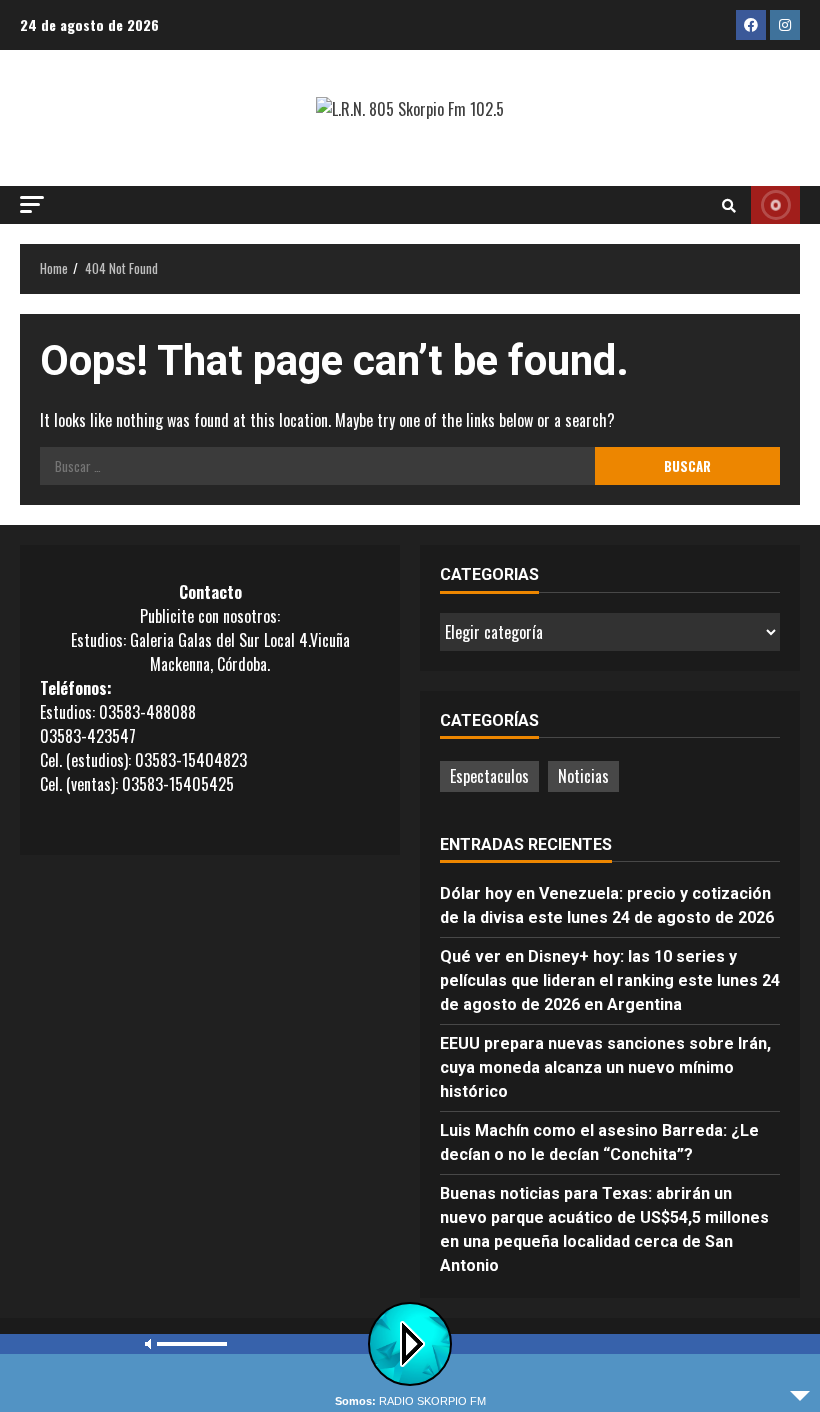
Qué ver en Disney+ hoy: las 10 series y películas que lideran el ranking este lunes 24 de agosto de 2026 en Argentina (610, 980)
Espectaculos (489, 776)
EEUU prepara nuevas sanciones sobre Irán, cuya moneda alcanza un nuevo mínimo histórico (605, 1067)
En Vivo (775, 205)
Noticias (583, 776)
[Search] (729, 205)
